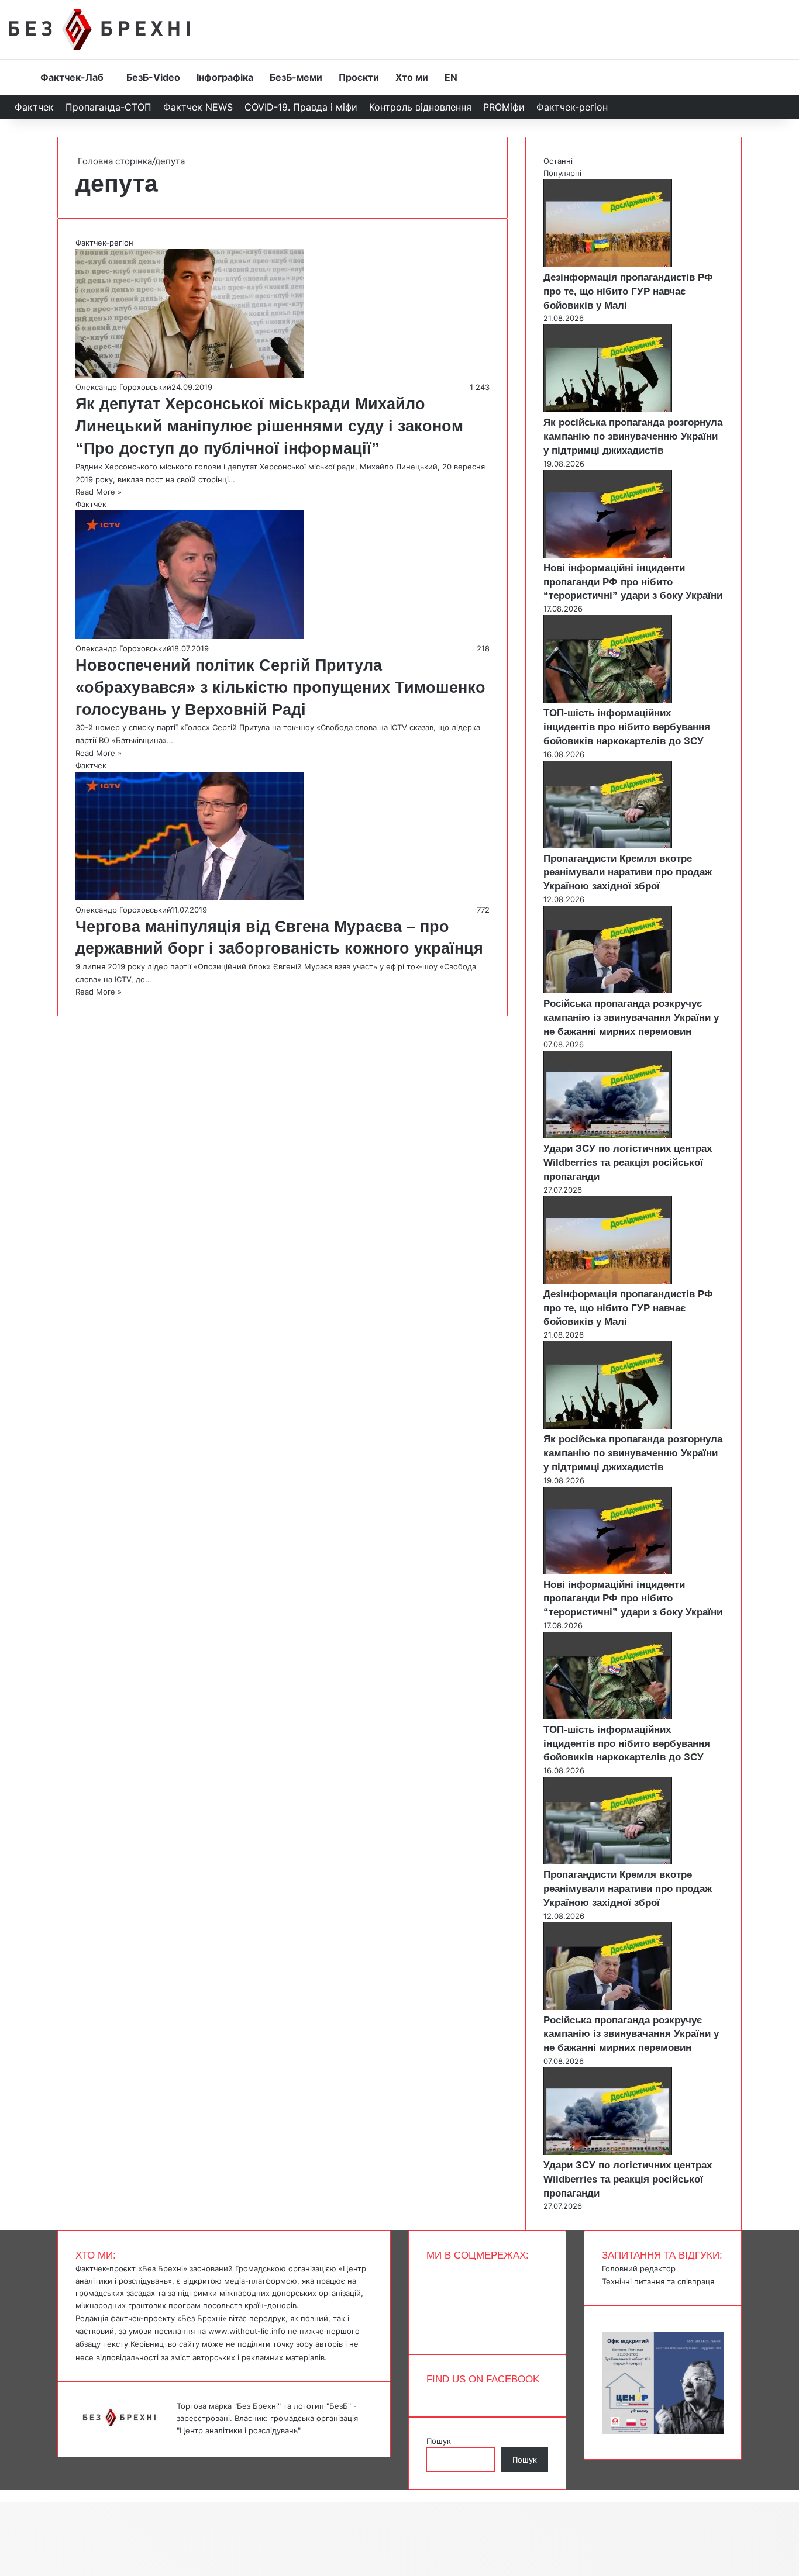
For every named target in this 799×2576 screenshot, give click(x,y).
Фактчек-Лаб (72, 77)
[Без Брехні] (99, 29)
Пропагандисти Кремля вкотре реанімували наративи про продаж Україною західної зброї (628, 873)
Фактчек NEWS (198, 107)
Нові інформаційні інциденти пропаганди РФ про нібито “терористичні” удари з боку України (633, 582)
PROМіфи (504, 107)
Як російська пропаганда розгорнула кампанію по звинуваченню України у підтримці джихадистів (633, 436)
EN (451, 77)
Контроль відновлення (420, 107)
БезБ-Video (153, 77)
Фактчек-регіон (572, 107)
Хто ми (412, 77)
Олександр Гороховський (123, 387)
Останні (558, 161)
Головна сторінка (114, 161)
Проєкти (359, 77)
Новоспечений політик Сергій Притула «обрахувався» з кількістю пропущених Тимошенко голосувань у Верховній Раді (280, 688)
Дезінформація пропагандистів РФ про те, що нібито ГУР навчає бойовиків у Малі (628, 291)
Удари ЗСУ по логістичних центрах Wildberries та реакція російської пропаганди (628, 1163)
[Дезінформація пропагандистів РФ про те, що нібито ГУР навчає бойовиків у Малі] (608, 264)
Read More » (99, 492)
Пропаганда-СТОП (109, 107)
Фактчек (34, 107)
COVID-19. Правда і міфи (301, 107)
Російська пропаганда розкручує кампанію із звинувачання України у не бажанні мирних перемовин (631, 1018)
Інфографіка (225, 77)
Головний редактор (639, 2268)
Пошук (439, 2441)
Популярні (562, 173)
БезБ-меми (296, 77)
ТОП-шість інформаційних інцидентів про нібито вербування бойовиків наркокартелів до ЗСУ (627, 727)
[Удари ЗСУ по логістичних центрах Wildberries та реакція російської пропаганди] (608, 1135)
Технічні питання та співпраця (658, 2281)
